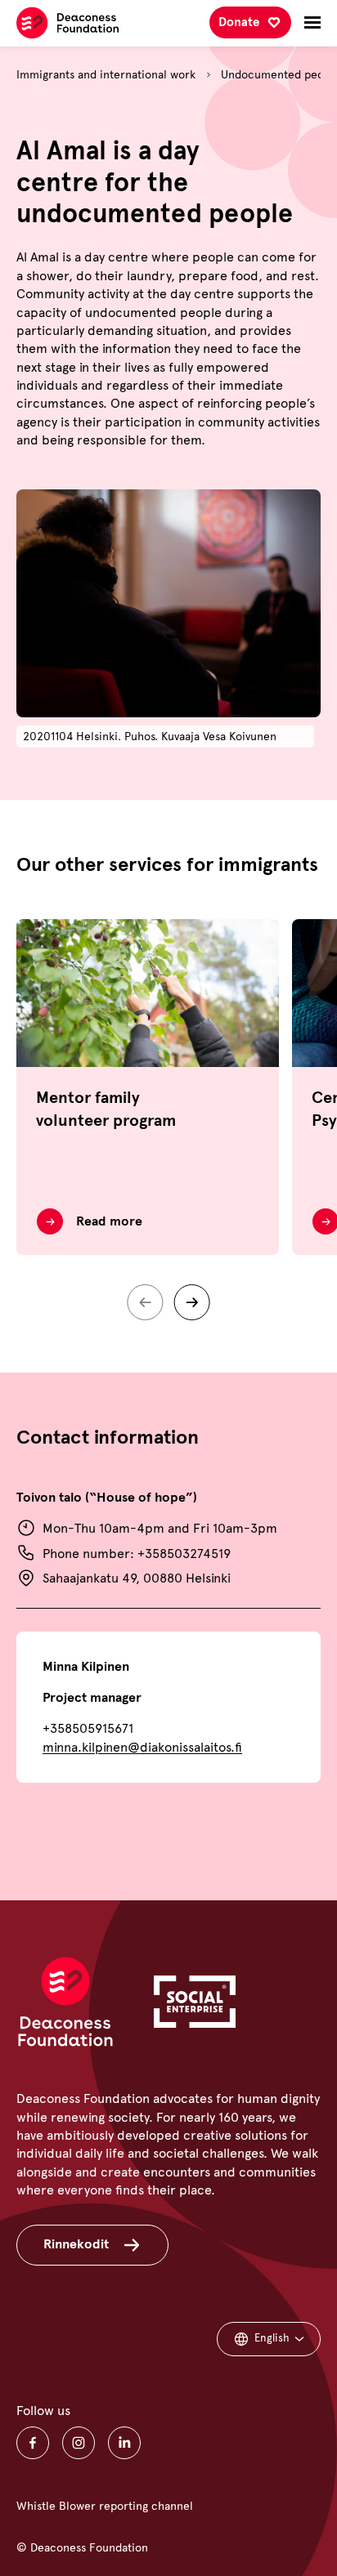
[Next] (192, 1302)
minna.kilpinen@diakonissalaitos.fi (142, 1747)
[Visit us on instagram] (79, 2443)
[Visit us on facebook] (33, 2443)
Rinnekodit (76, 2244)
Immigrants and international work (106, 75)
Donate (239, 22)
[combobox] (269, 2339)
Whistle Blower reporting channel (105, 2506)
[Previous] (145, 1302)
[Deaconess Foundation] (67, 23)
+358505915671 (88, 1728)
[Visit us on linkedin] (124, 2443)
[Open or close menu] (312, 23)
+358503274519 (184, 1554)
